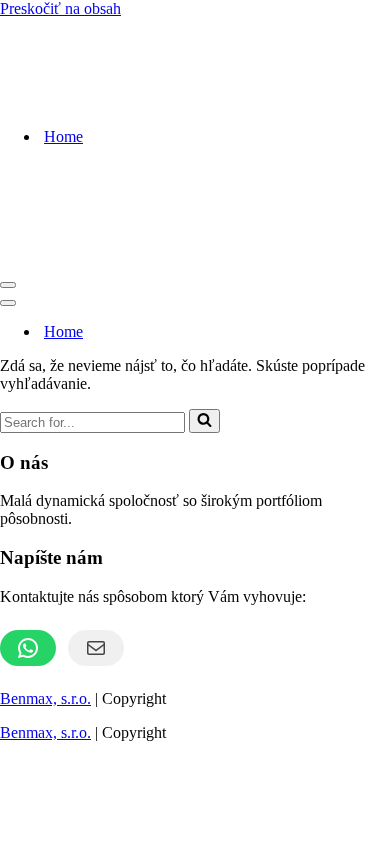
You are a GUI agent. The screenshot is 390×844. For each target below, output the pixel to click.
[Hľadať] (204, 421)
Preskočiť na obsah (60, 8)
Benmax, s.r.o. (45, 698)
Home (63, 136)
